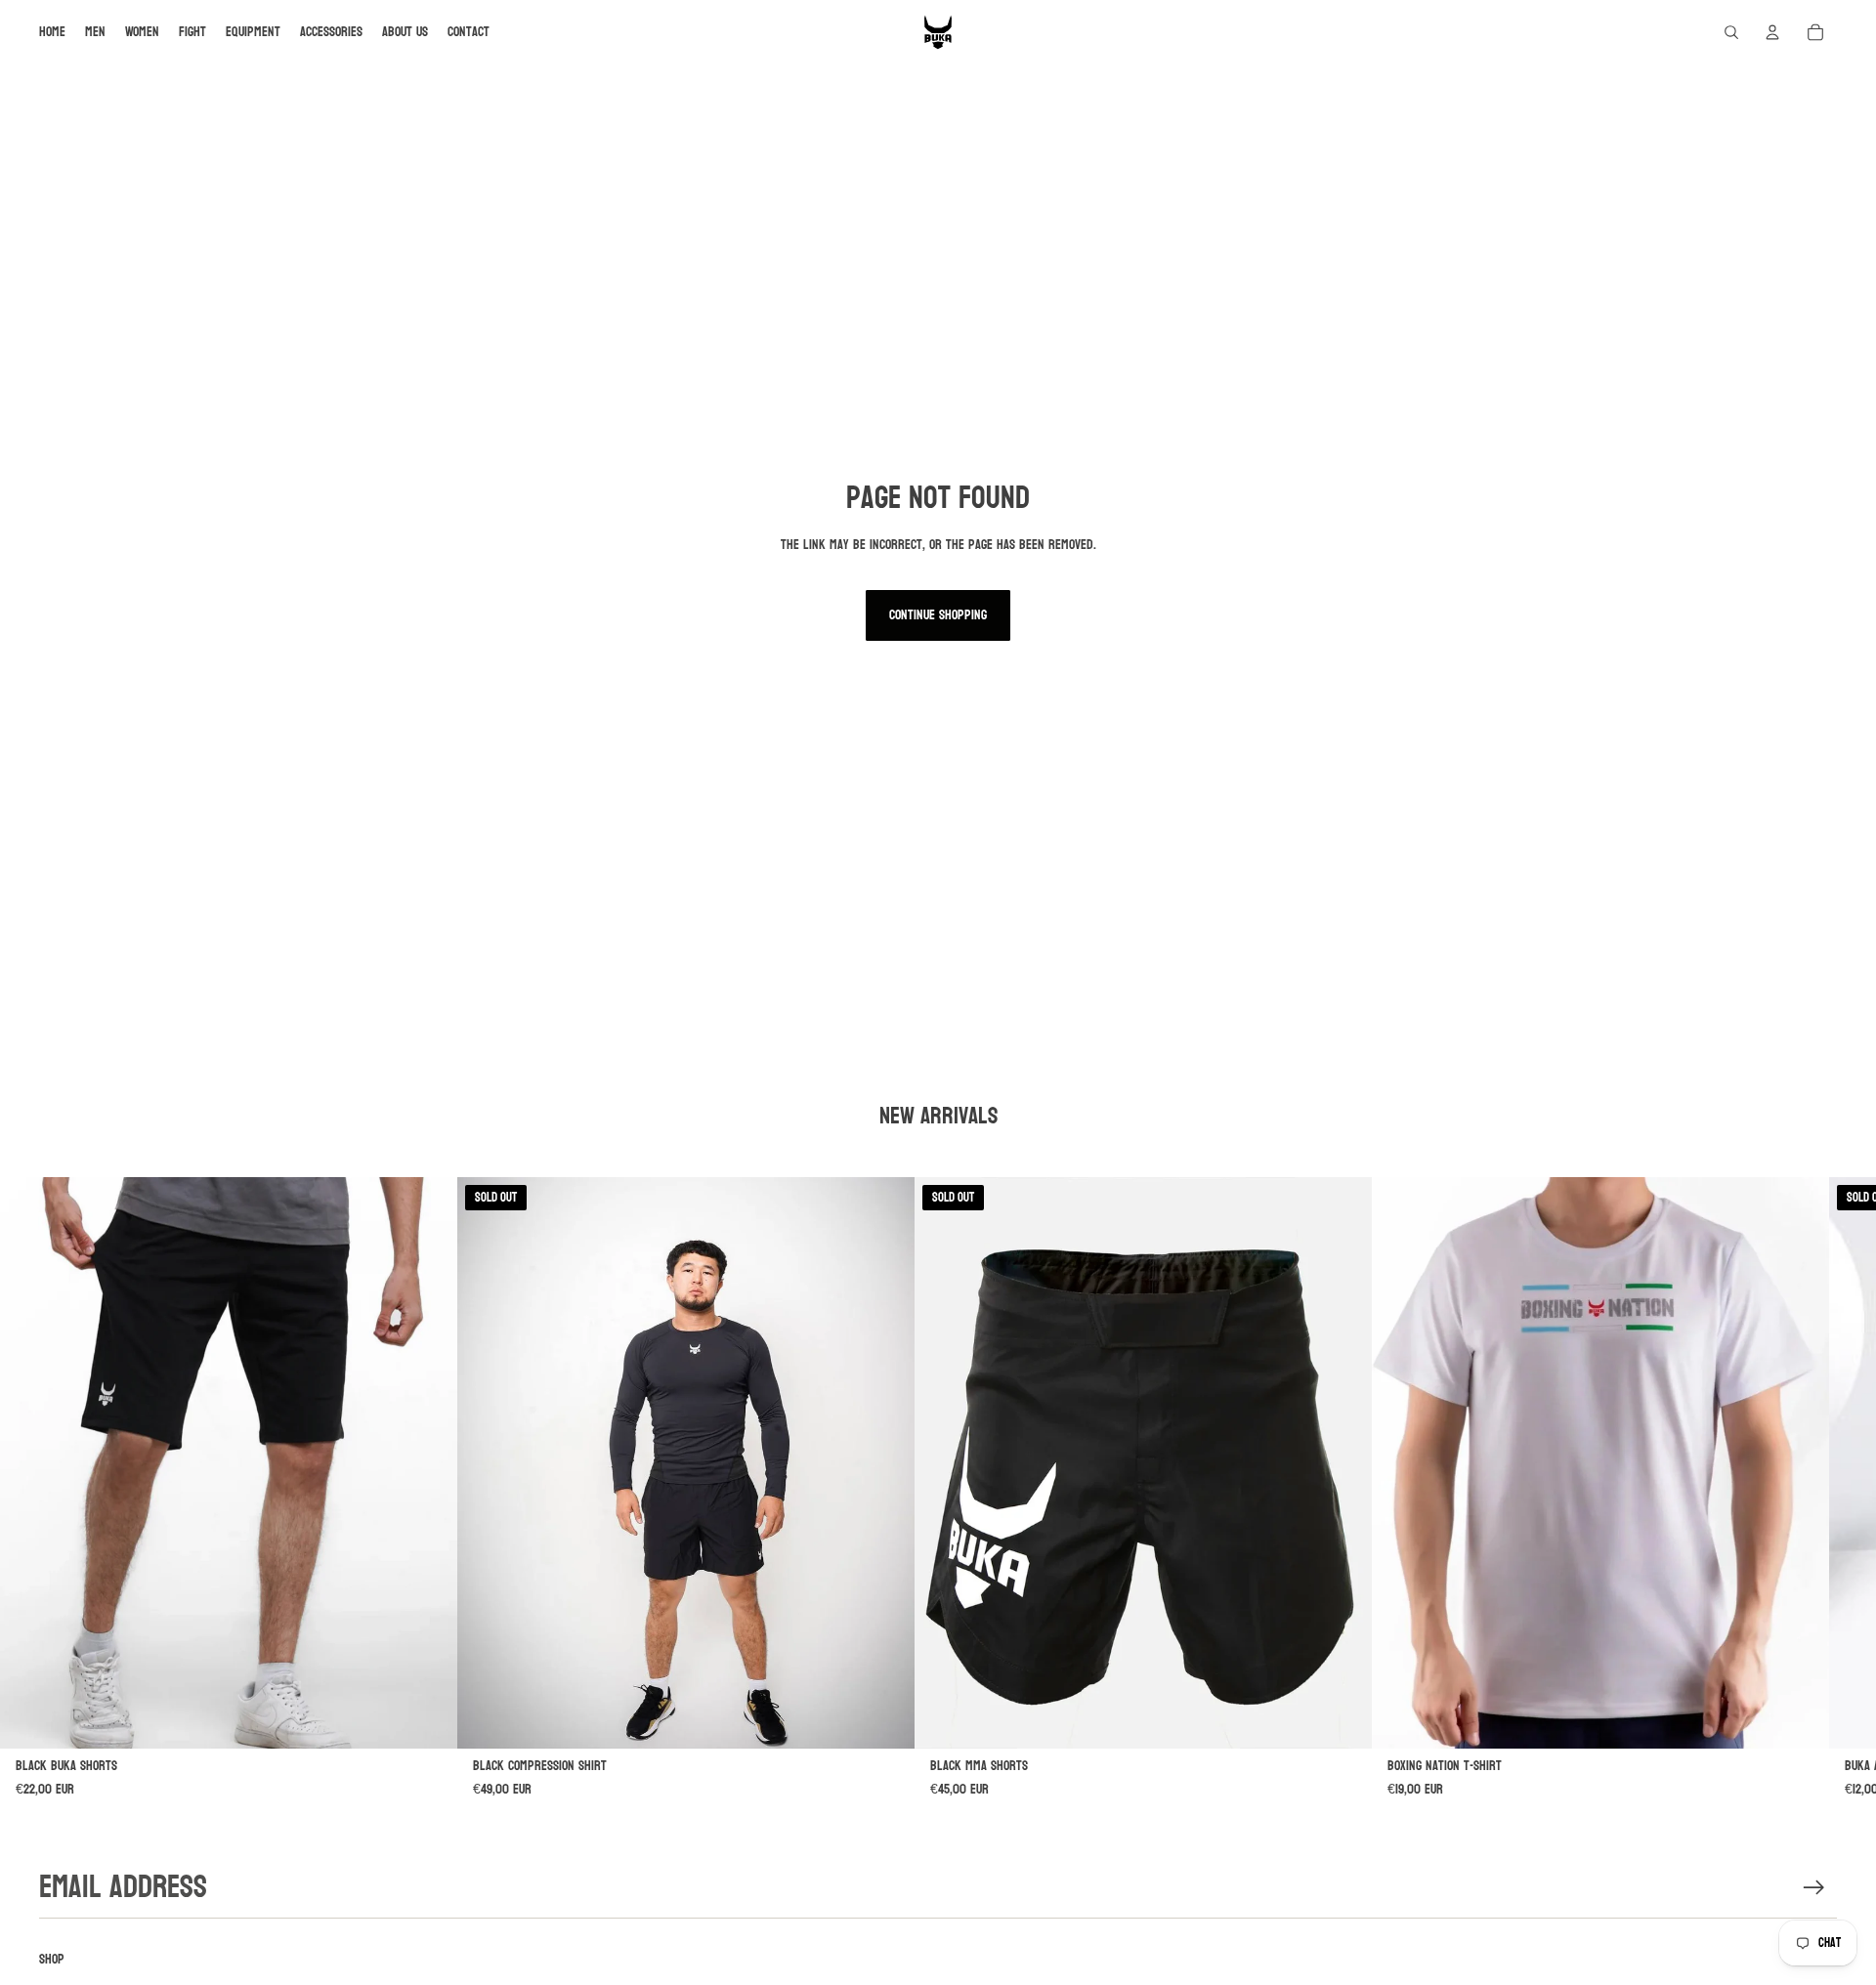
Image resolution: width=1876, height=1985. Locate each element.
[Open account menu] (1772, 32)
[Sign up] (1814, 1888)
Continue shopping (938, 615)
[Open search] (1731, 32)
